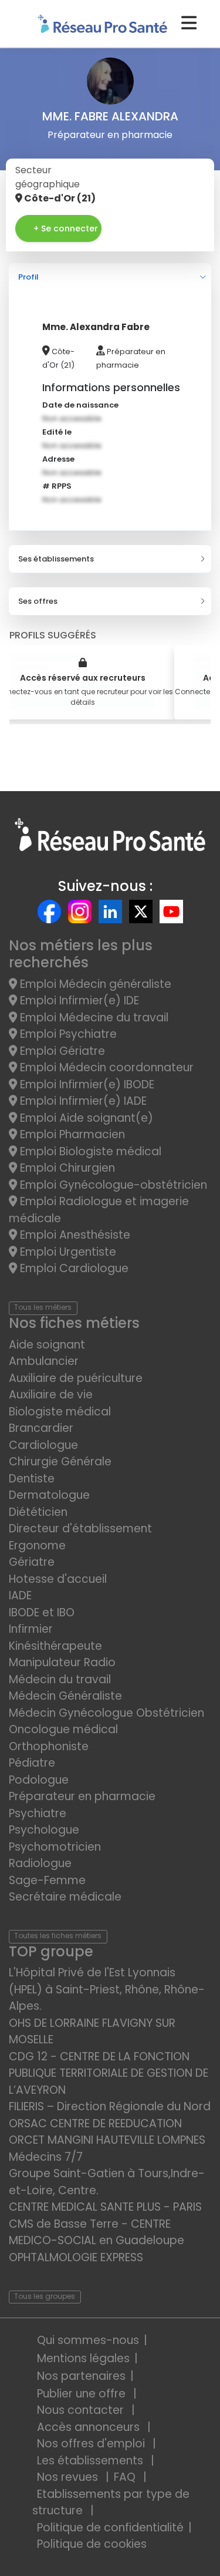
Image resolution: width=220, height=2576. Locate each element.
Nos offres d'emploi (92, 2444)
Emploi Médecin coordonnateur (105, 1067)
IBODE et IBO (42, 1612)
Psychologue (44, 1830)
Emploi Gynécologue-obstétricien (112, 1185)
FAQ (126, 2477)
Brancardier (41, 1428)
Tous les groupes (45, 2296)
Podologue (39, 1780)
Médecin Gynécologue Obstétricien (106, 1713)
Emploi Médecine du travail (93, 1018)
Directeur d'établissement (80, 1529)
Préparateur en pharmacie (82, 1796)
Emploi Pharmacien (71, 1134)
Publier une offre (83, 2394)
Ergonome (37, 1546)
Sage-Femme (47, 1880)
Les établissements (92, 2461)
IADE (20, 1595)
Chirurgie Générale (60, 1462)
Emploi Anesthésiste (74, 1235)
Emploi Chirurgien (66, 1168)
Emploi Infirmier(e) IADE (82, 1101)
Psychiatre (38, 1813)
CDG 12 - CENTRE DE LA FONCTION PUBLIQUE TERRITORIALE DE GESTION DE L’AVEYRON (109, 2073)
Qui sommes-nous (88, 2340)
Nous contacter (82, 2410)
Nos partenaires (81, 2376)
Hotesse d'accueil (58, 1579)
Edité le (57, 432)
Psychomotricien (55, 1847)
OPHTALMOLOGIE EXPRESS (76, 2257)
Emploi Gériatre (61, 1051)
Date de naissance (80, 405)
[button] (110, 277)
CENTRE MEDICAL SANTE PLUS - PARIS (105, 2207)
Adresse (58, 459)
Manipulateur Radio (62, 1662)
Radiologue (40, 1863)
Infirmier (31, 1629)
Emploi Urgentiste (67, 1252)
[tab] (110, 277)
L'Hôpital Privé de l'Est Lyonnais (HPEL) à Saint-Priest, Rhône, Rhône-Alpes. (107, 1989)
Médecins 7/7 (46, 2157)
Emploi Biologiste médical (89, 1151)
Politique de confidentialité (110, 2528)
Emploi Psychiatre (67, 1034)
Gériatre (32, 1562)
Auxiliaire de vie (51, 1395)
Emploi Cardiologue (73, 1268)
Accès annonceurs (90, 2427)
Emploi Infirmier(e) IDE (78, 1001)
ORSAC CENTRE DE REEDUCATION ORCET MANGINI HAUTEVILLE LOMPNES (107, 2132)
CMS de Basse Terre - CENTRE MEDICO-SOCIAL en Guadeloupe (97, 2232)
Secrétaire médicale (65, 1897)
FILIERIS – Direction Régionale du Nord (110, 2106)
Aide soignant (47, 1345)
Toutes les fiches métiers (58, 1936)
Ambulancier (44, 1361)
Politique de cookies (92, 2544)
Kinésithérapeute (55, 1646)
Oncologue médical (63, 1729)
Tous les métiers (43, 1307)
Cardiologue (43, 1445)
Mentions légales (83, 2358)
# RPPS (57, 486)
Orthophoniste (49, 1746)
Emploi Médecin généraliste (94, 984)
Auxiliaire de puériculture (76, 1378)
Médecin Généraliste (65, 1696)
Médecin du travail (61, 1679)
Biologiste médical (60, 1412)
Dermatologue (49, 1495)
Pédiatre (32, 1763)
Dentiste (32, 1479)
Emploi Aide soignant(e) (85, 1118)
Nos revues (69, 2477)
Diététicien (38, 1512)
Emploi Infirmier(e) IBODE (86, 1084)
